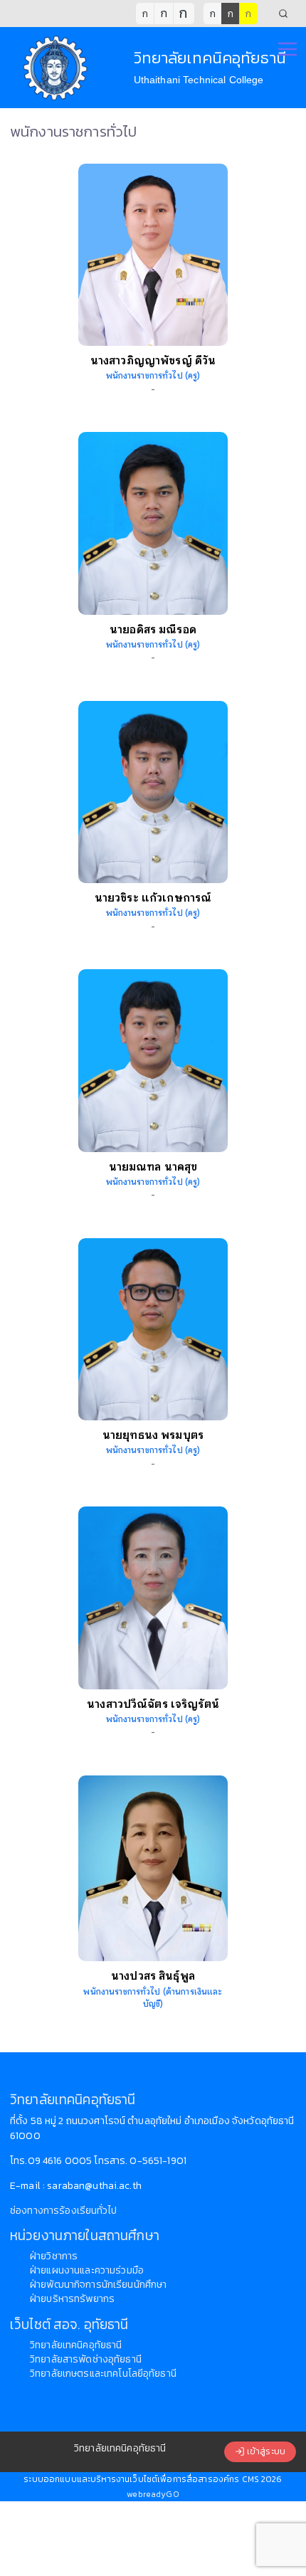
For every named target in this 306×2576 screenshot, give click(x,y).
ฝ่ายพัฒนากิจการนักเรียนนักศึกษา (98, 2285)
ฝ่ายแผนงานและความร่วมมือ (87, 2270)
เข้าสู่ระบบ (265, 2452)
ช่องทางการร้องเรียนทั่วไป (63, 2211)
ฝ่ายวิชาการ (54, 2256)
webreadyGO (153, 2494)
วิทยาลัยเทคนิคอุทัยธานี (76, 2345)
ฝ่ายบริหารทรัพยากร (72, 2299)
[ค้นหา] (283, 14)
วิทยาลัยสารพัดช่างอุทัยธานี (86, 2359)
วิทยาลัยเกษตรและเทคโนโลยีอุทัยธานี (103, 2374)
